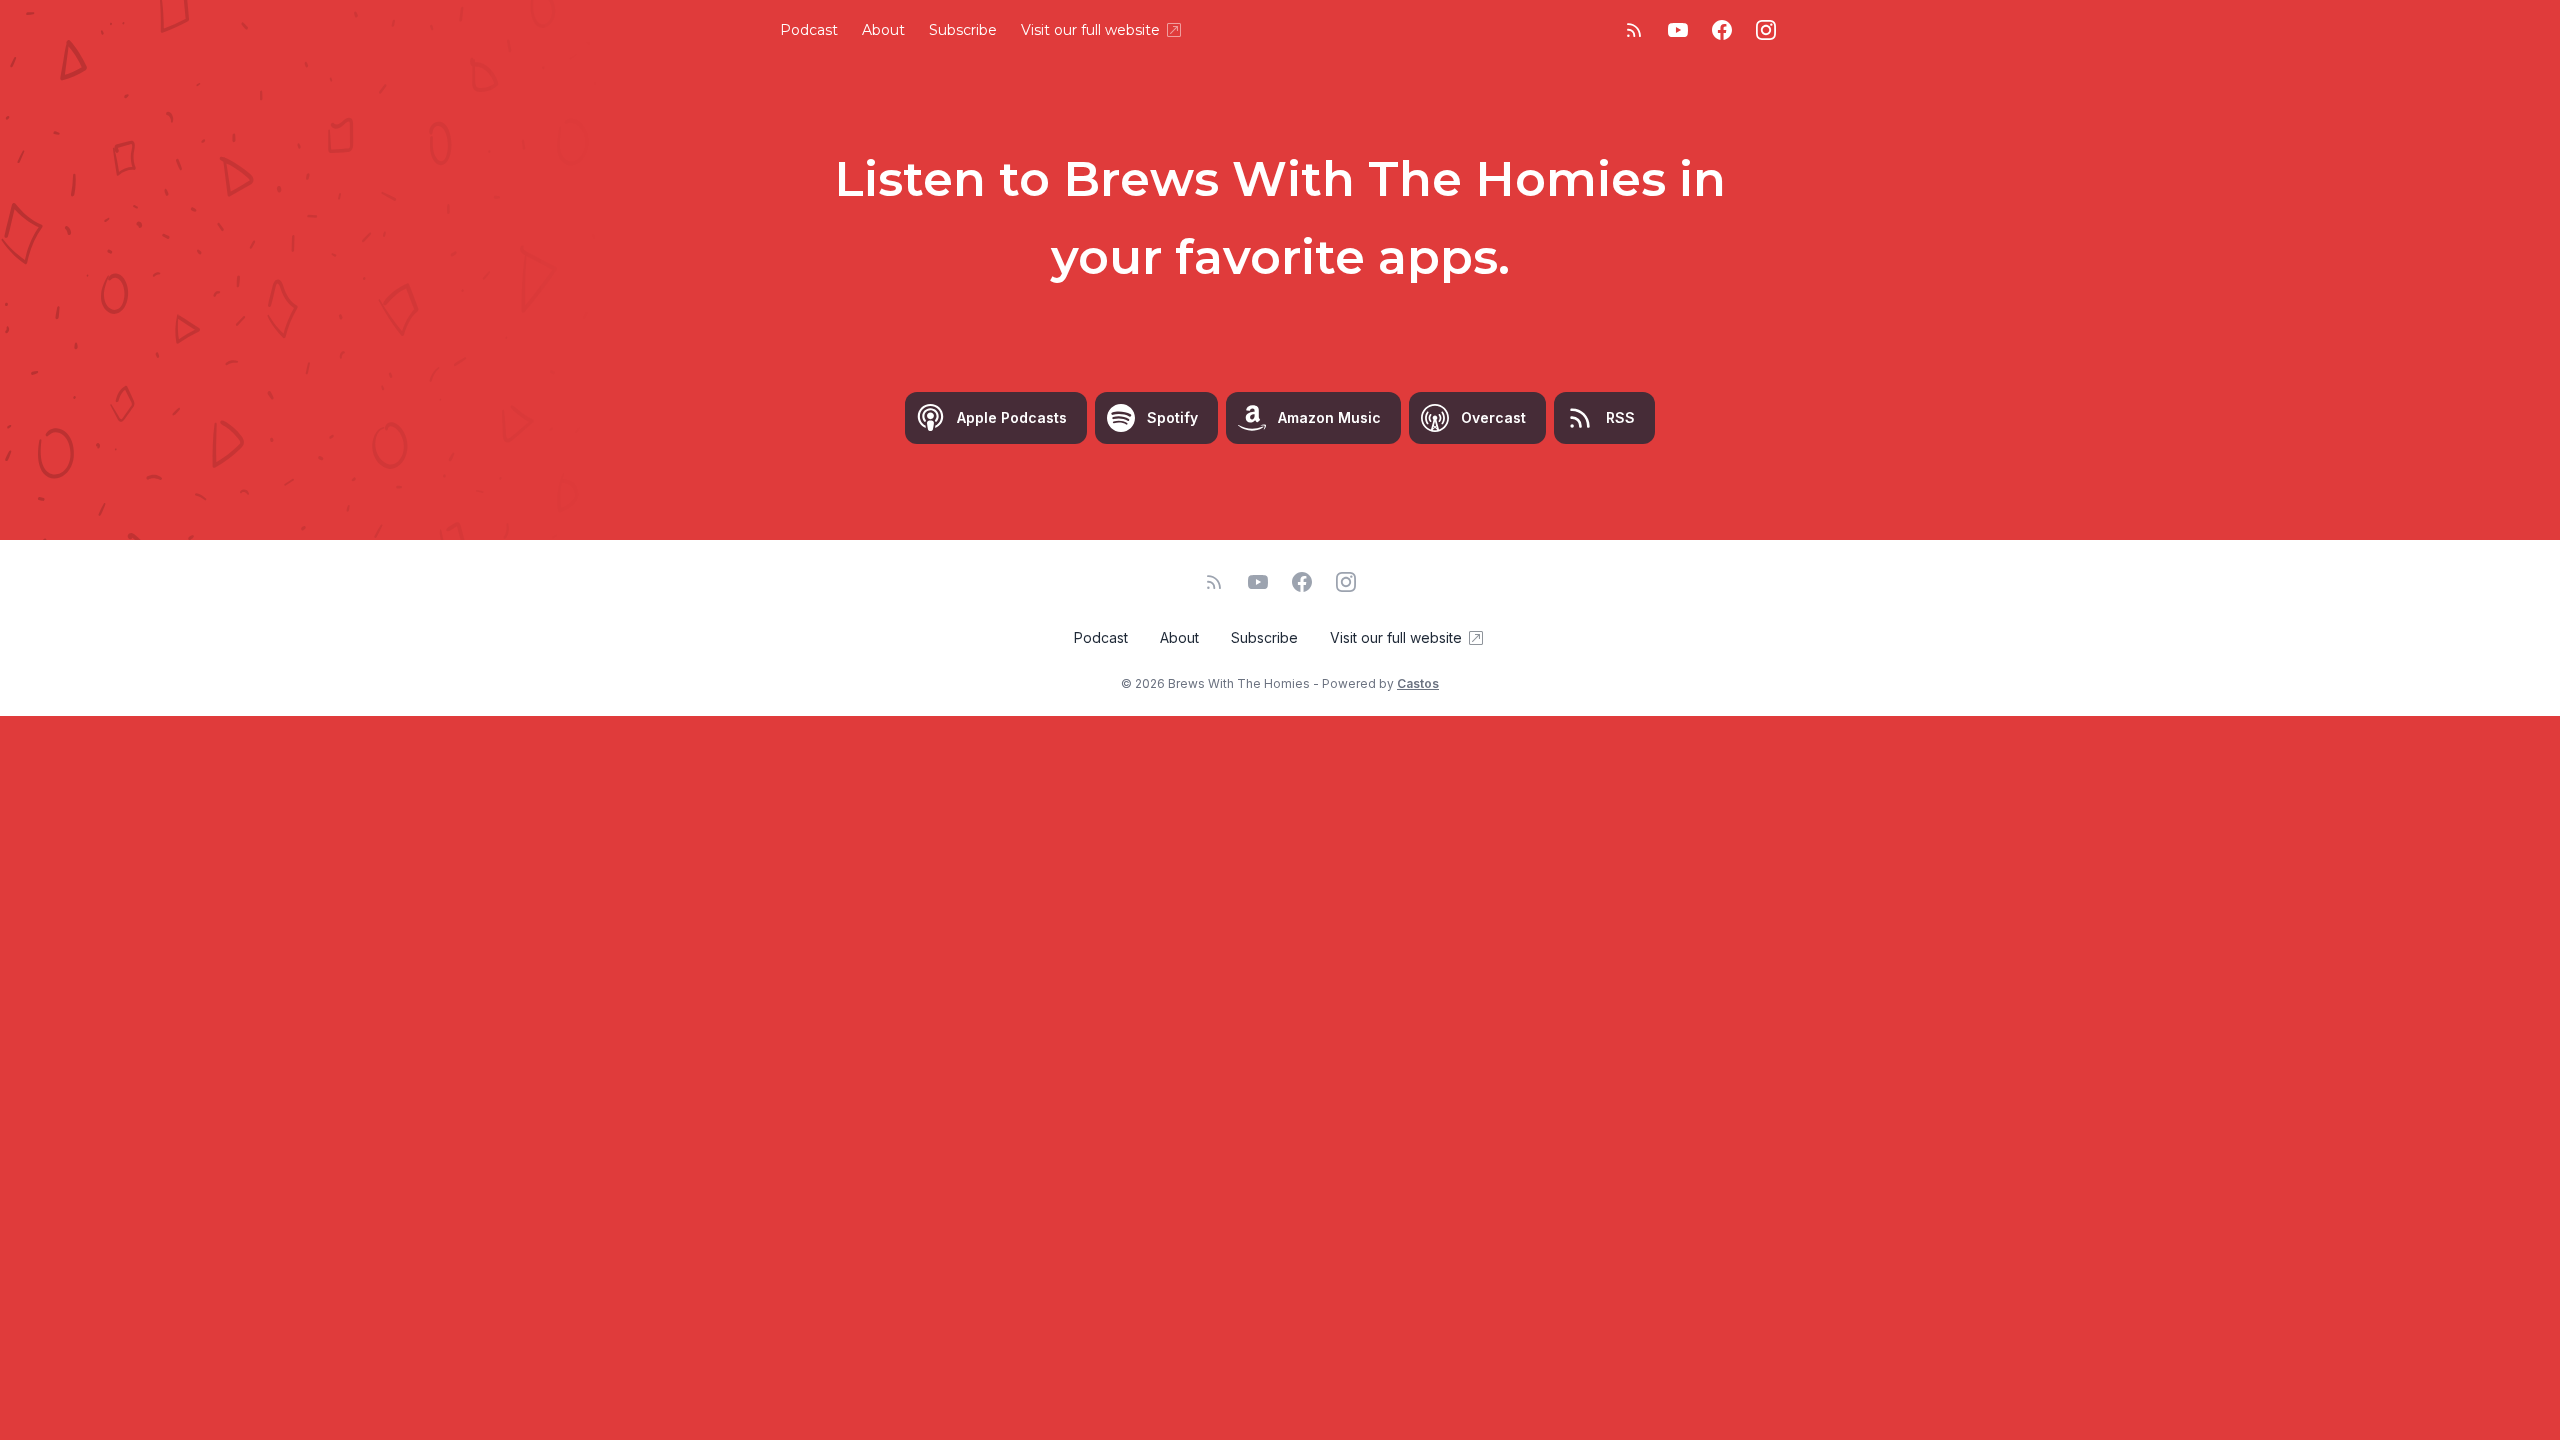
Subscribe (963, 30)
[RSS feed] (1634, 30)
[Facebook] (1722, 30)
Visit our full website (1090, 30)
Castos (1418, 683)
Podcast (809, 30)
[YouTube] (1678, 30)
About (883, 30)
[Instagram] (1766, 30)
